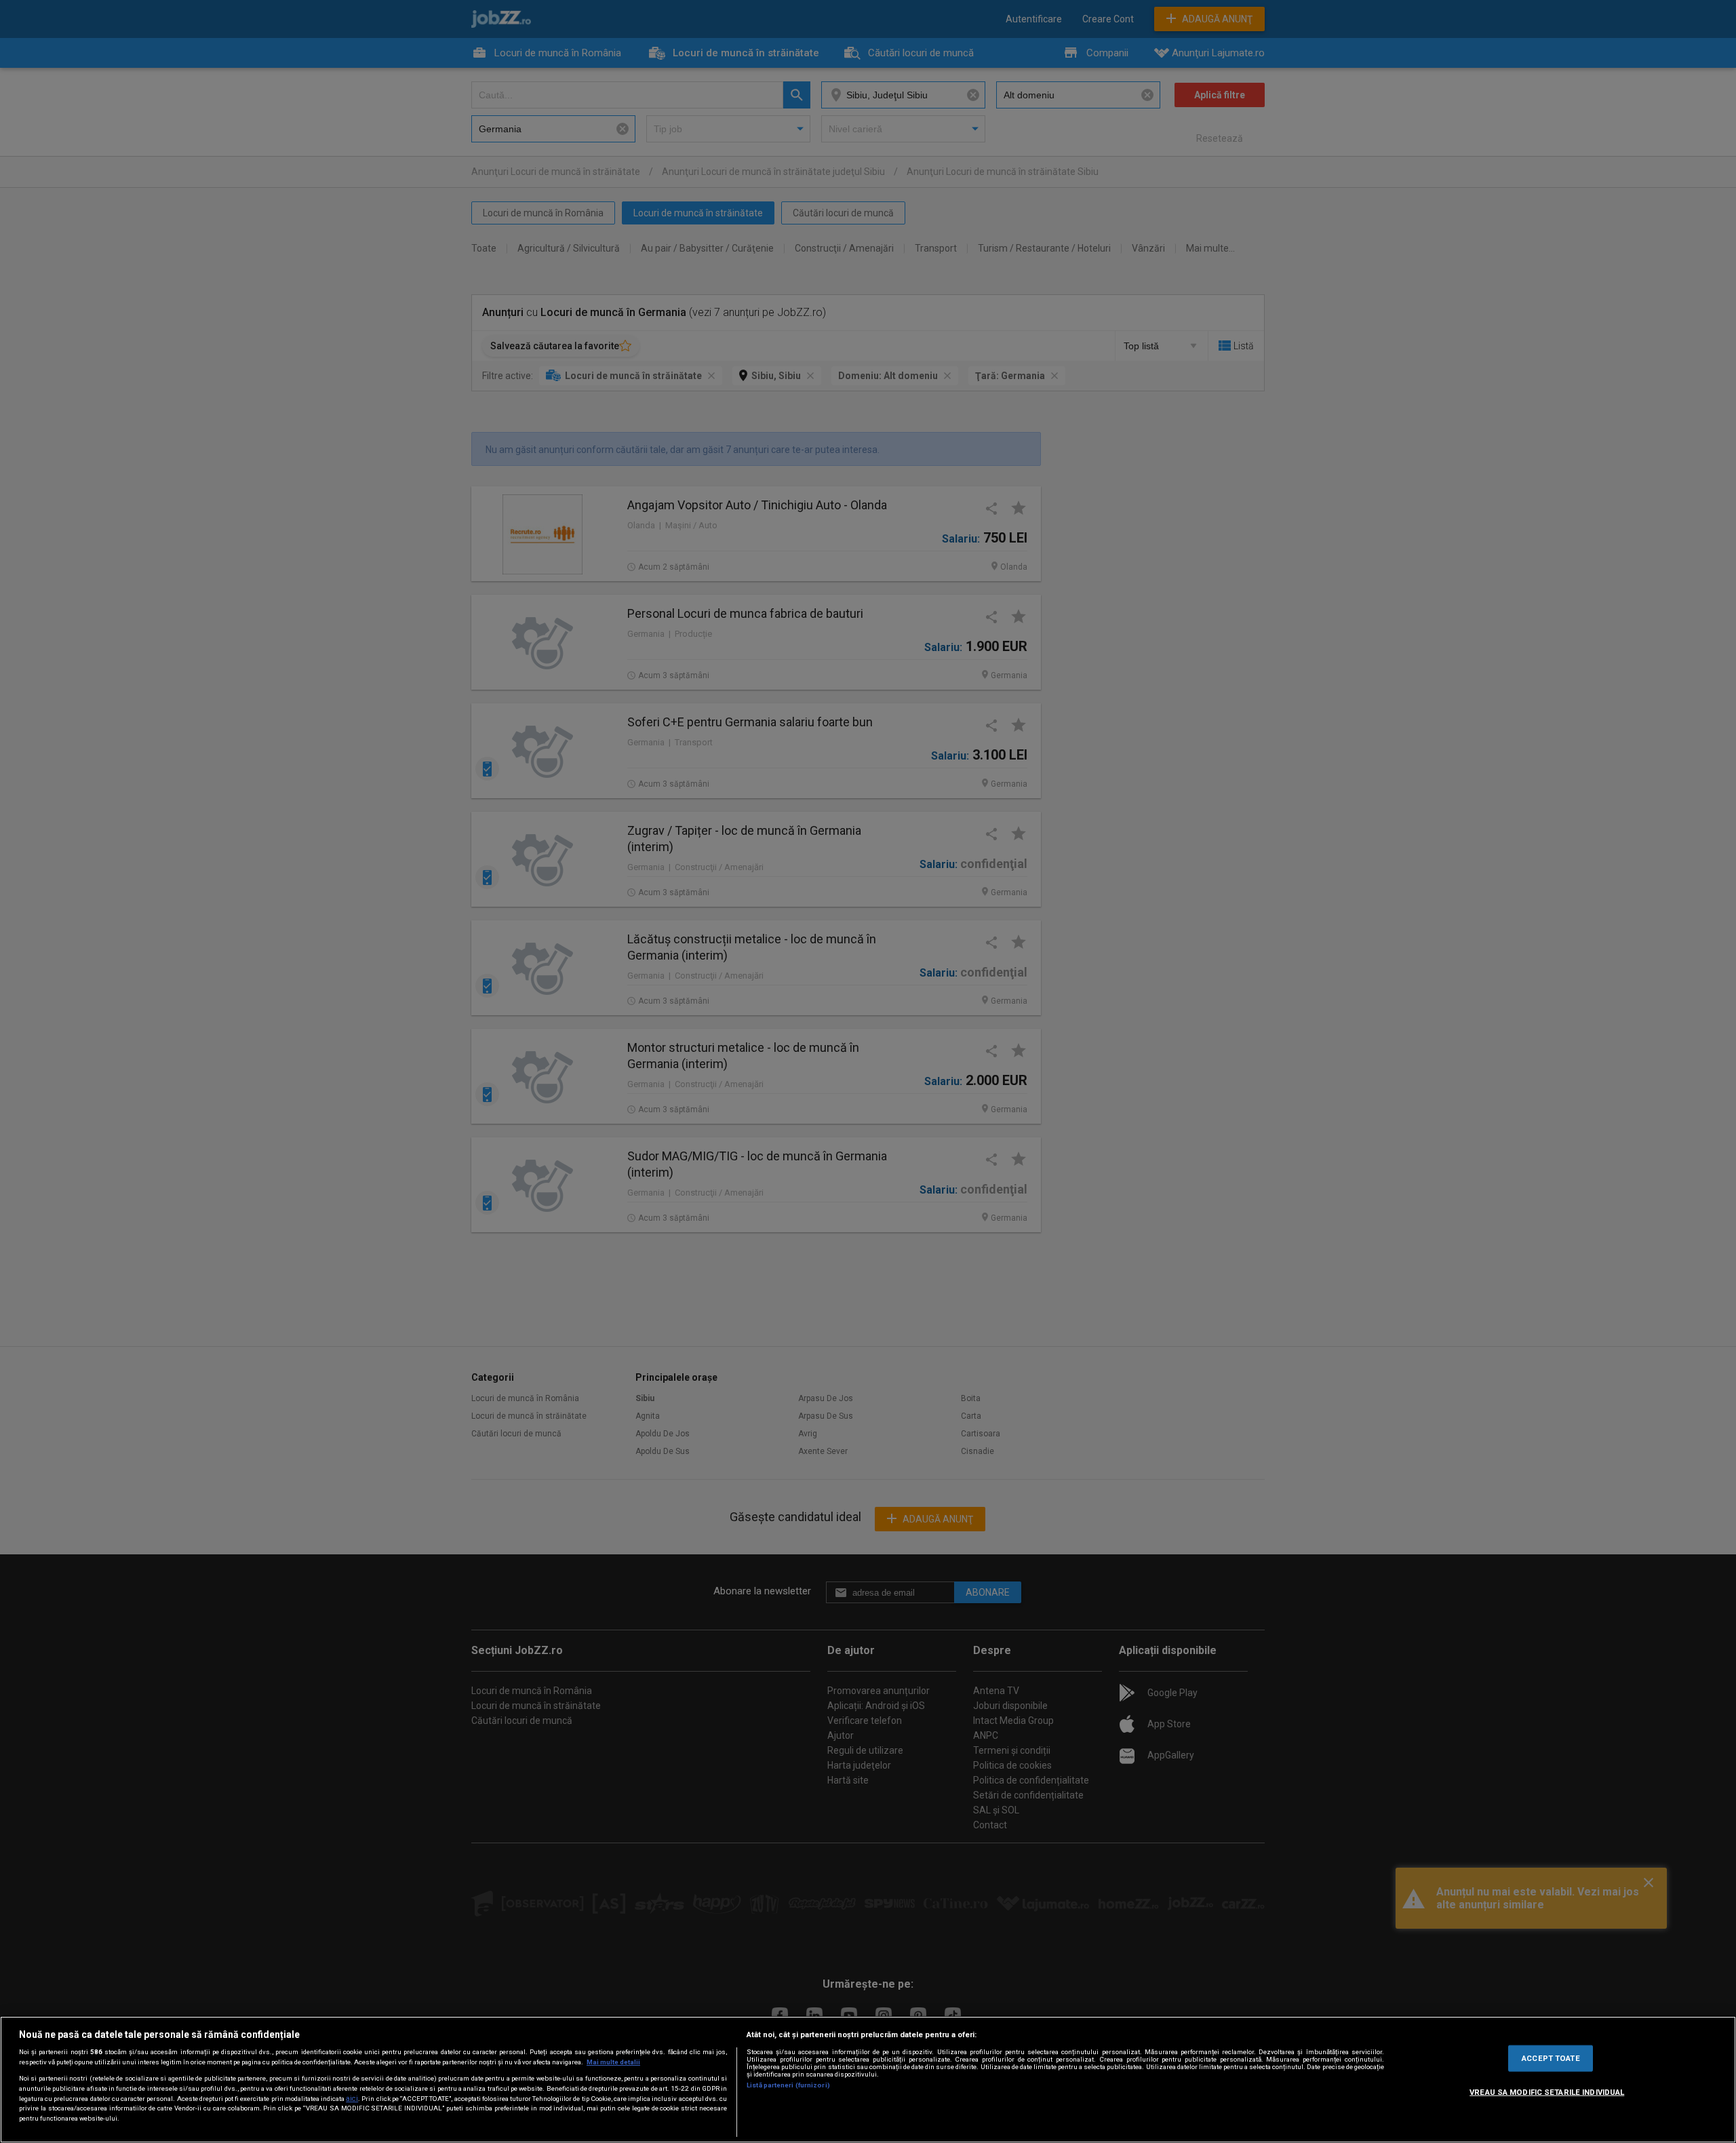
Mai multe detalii (613, 2062)
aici (352, 2099)
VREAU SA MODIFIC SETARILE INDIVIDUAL (1547, 2091)
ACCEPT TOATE (1551, 2058)
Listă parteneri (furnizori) (788, 2085)
